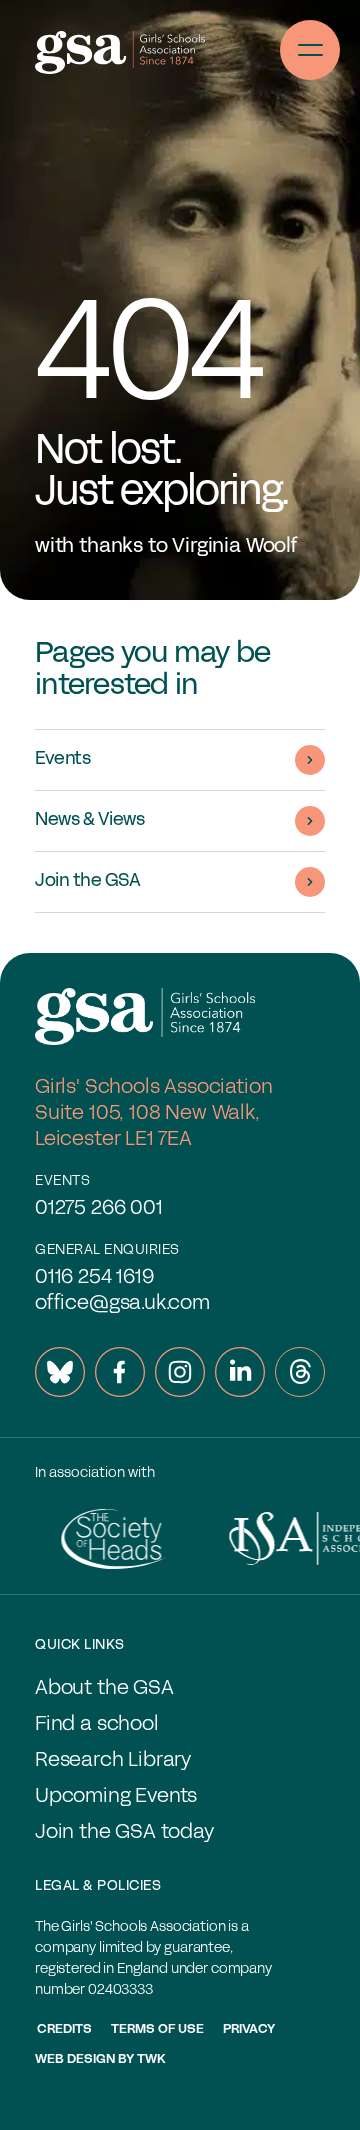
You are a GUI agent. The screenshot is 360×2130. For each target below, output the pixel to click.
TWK (151, 2060)
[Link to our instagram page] (180, 1372)
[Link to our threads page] (300, 1372)
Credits (64, 2030)
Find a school (97, 1725)
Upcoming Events (116, 1797)
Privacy (249, 2030)
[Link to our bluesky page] (60, 1372)
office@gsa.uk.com (122, 1304)
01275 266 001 (99, 1209)
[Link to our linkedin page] (240, 1372)
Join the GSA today (124, 1833)
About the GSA (104, 1689)
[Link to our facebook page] (120, 1372)
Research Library (113, 1761)
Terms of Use (157, 2030)
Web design (75, 2060)
